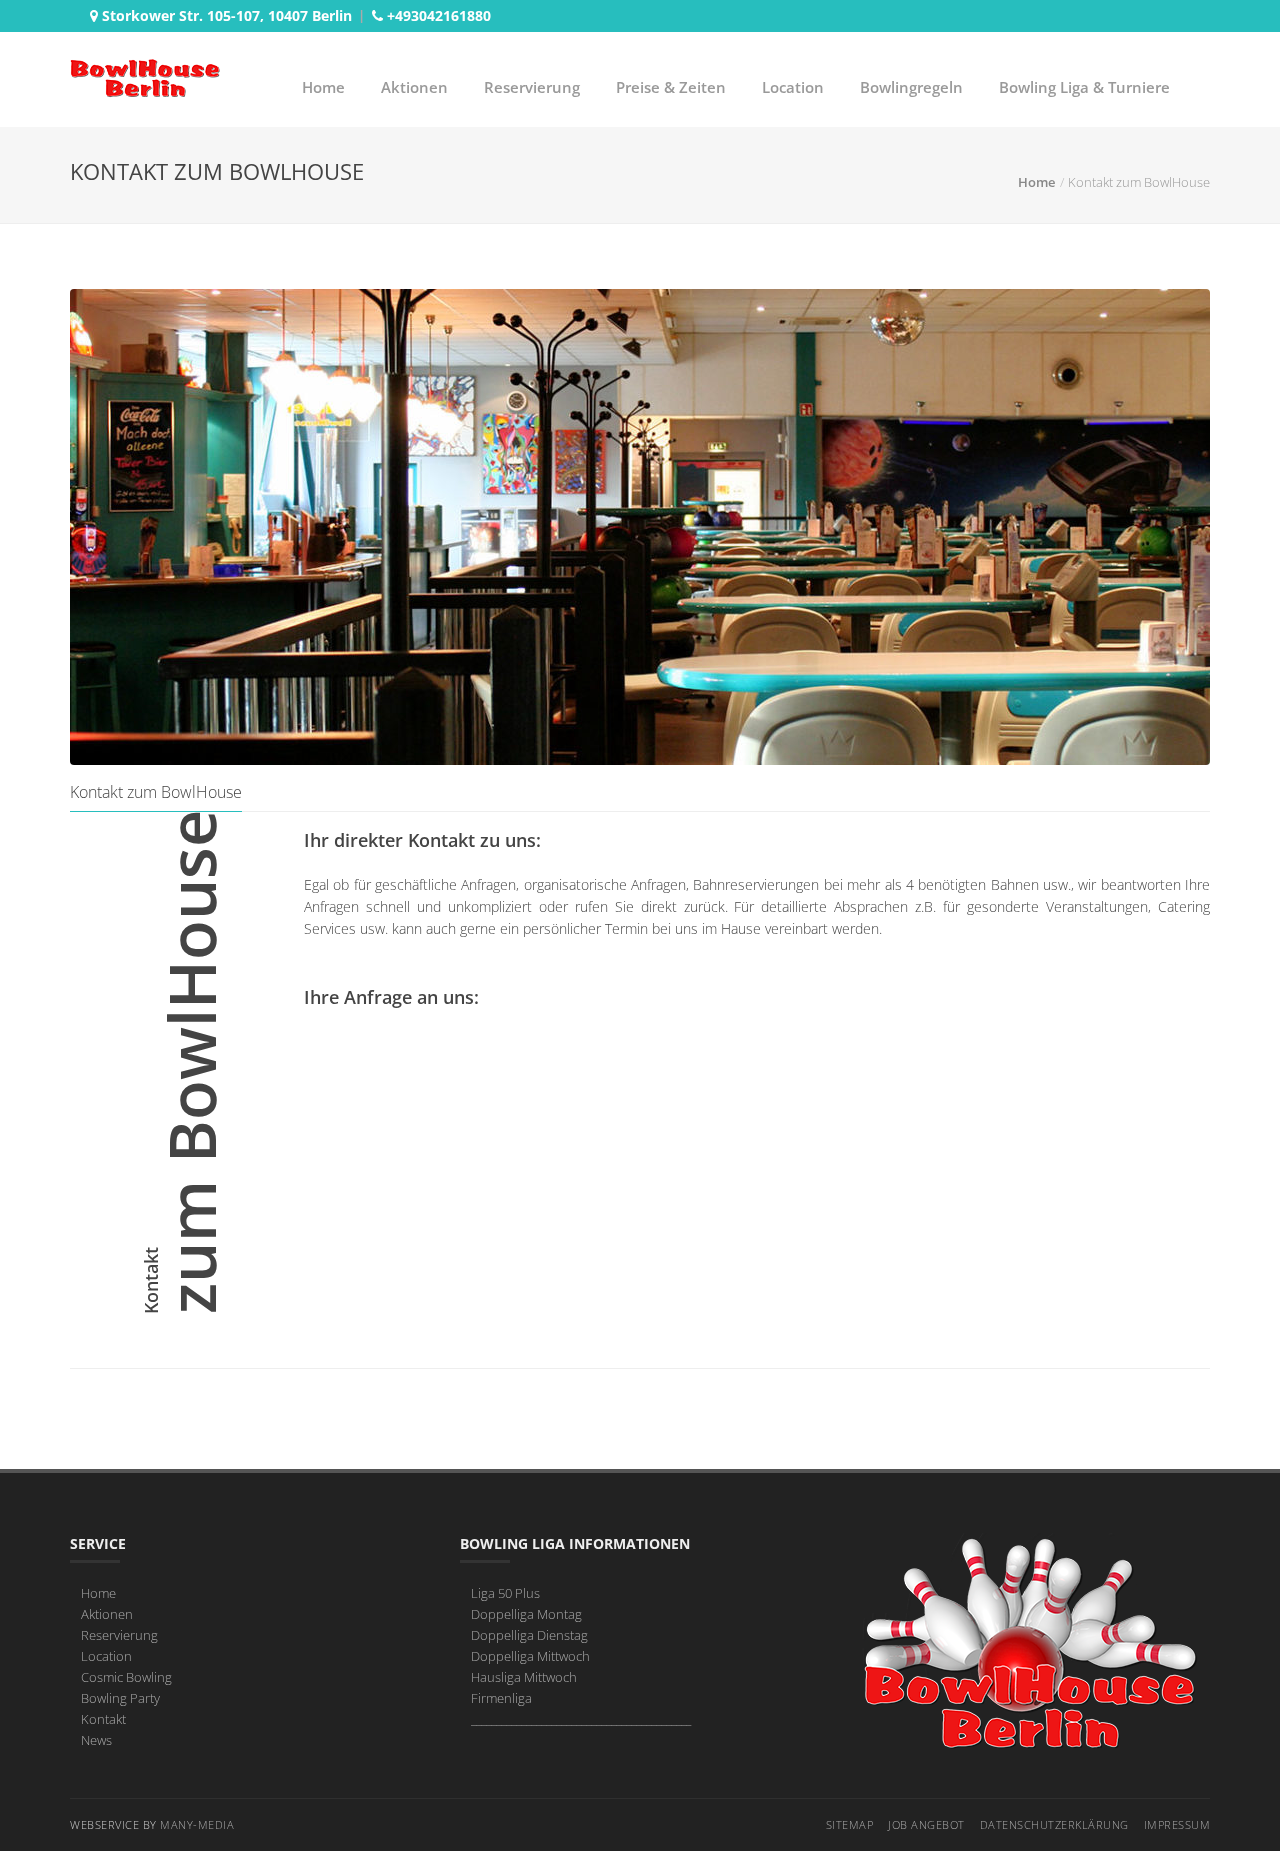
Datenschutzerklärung (1054, 1824)
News (96, 1740)
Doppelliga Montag (526, 1614)
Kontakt (103, 1719)
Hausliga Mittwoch (524, 1677)
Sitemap (850, 1824)
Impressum (1177, 1824)
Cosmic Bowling (126, 1677)
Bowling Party (120, 1698)
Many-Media (197, 1824)
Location (793, 87)
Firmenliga (501, 1698)
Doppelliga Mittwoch (530, 1656)
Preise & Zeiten (671, 87)
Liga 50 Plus (505, 1593)
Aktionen (414, 87)
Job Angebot (926, 1824)
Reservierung (532, 87)
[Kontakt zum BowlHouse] (640, 527)
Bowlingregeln (911, 87)
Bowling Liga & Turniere (1084, 87)
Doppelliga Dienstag (529, 1635)
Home (323, 87)
